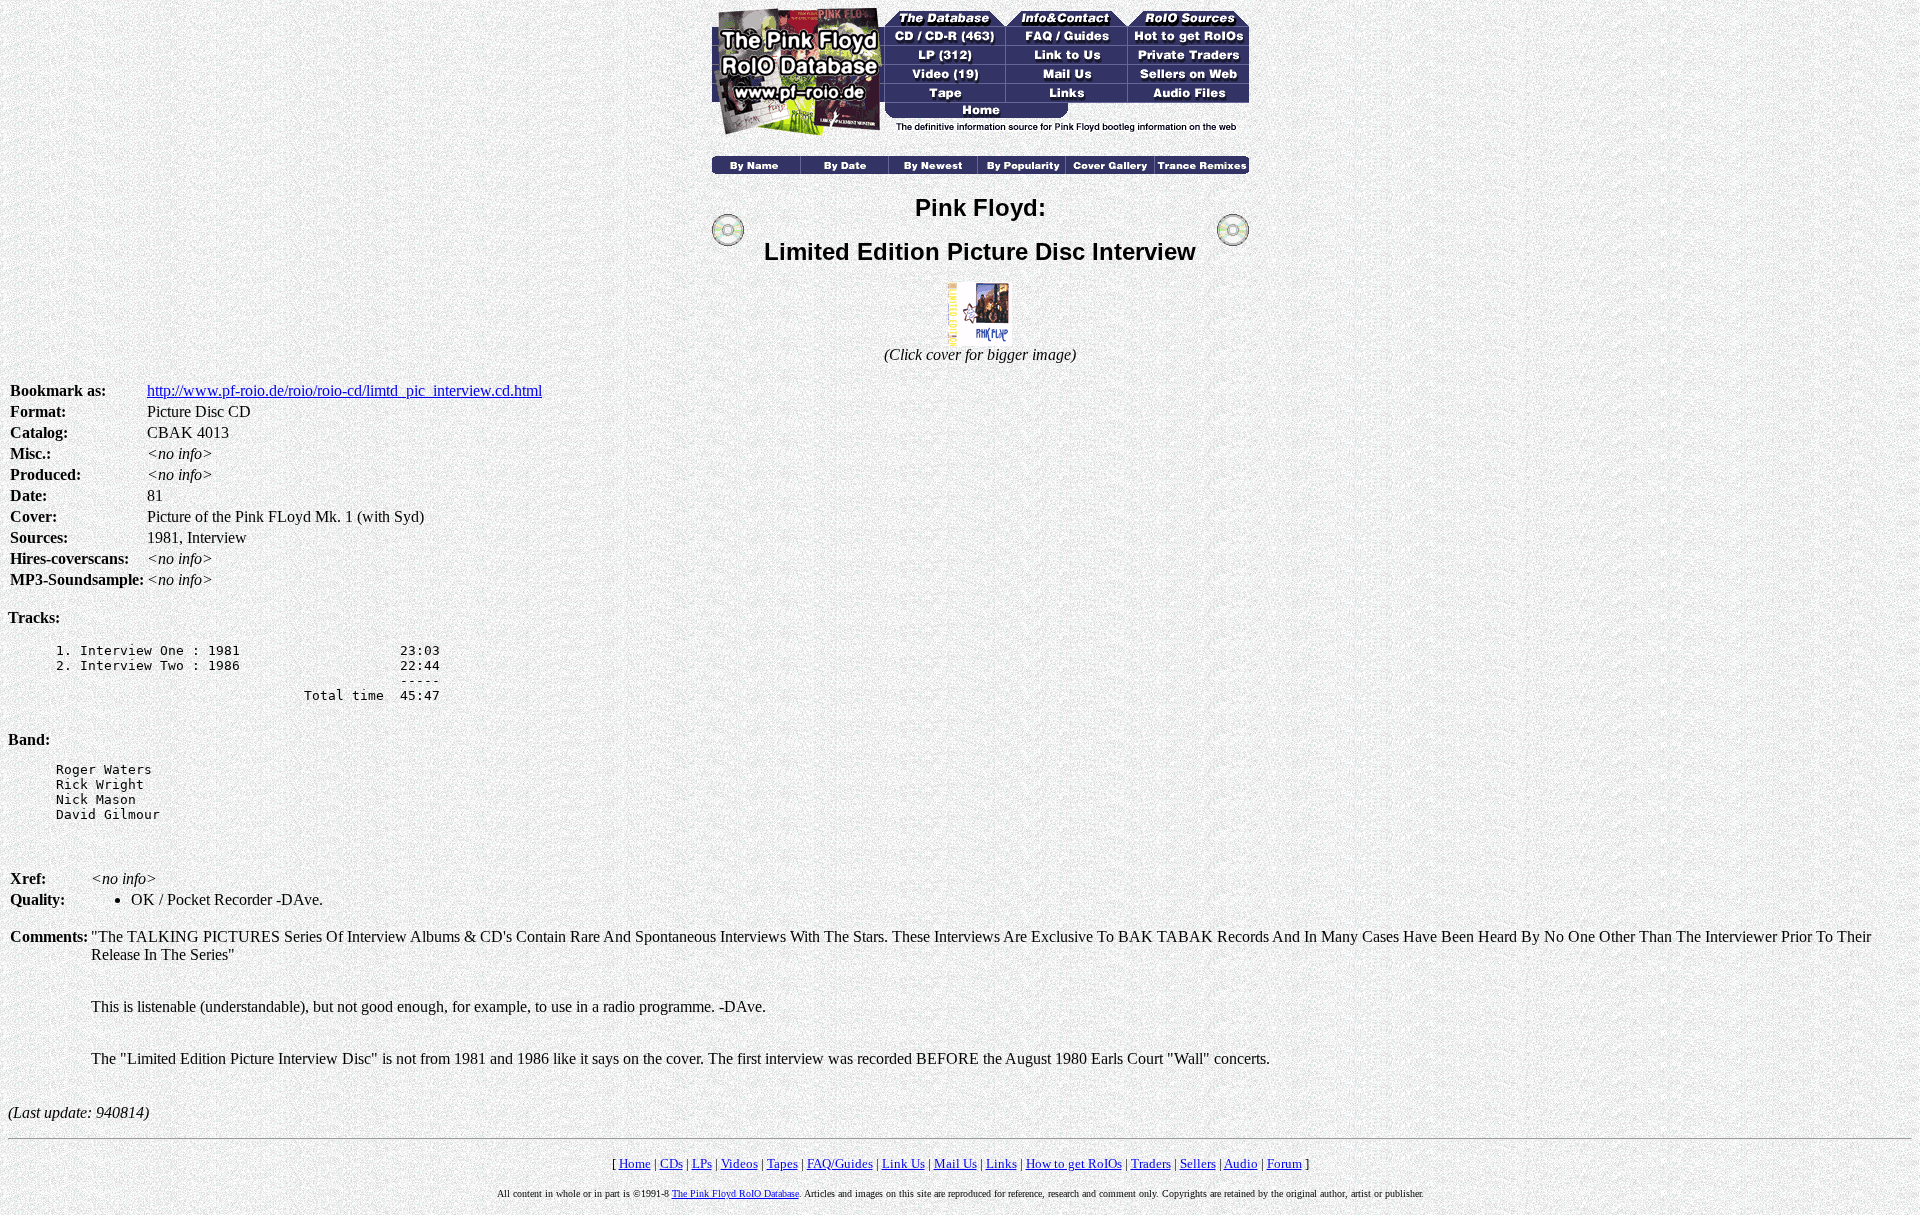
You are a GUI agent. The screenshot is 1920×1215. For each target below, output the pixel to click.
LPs (702, 1163)
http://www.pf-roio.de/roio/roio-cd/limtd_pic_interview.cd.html (344, 390)
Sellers (1198, 1163)
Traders (1151, 1163)
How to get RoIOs (1074, 1163)
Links (1001, 1163)
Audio (1241, 1163)
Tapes (782, 1163)
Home (635, 1163)
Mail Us (955, 1163)
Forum (1284, 1163)
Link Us (903, 1163)
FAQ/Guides (840, 1163)
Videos (739, 1163)
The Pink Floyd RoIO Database (735, 1193)
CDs (671, 1163)
